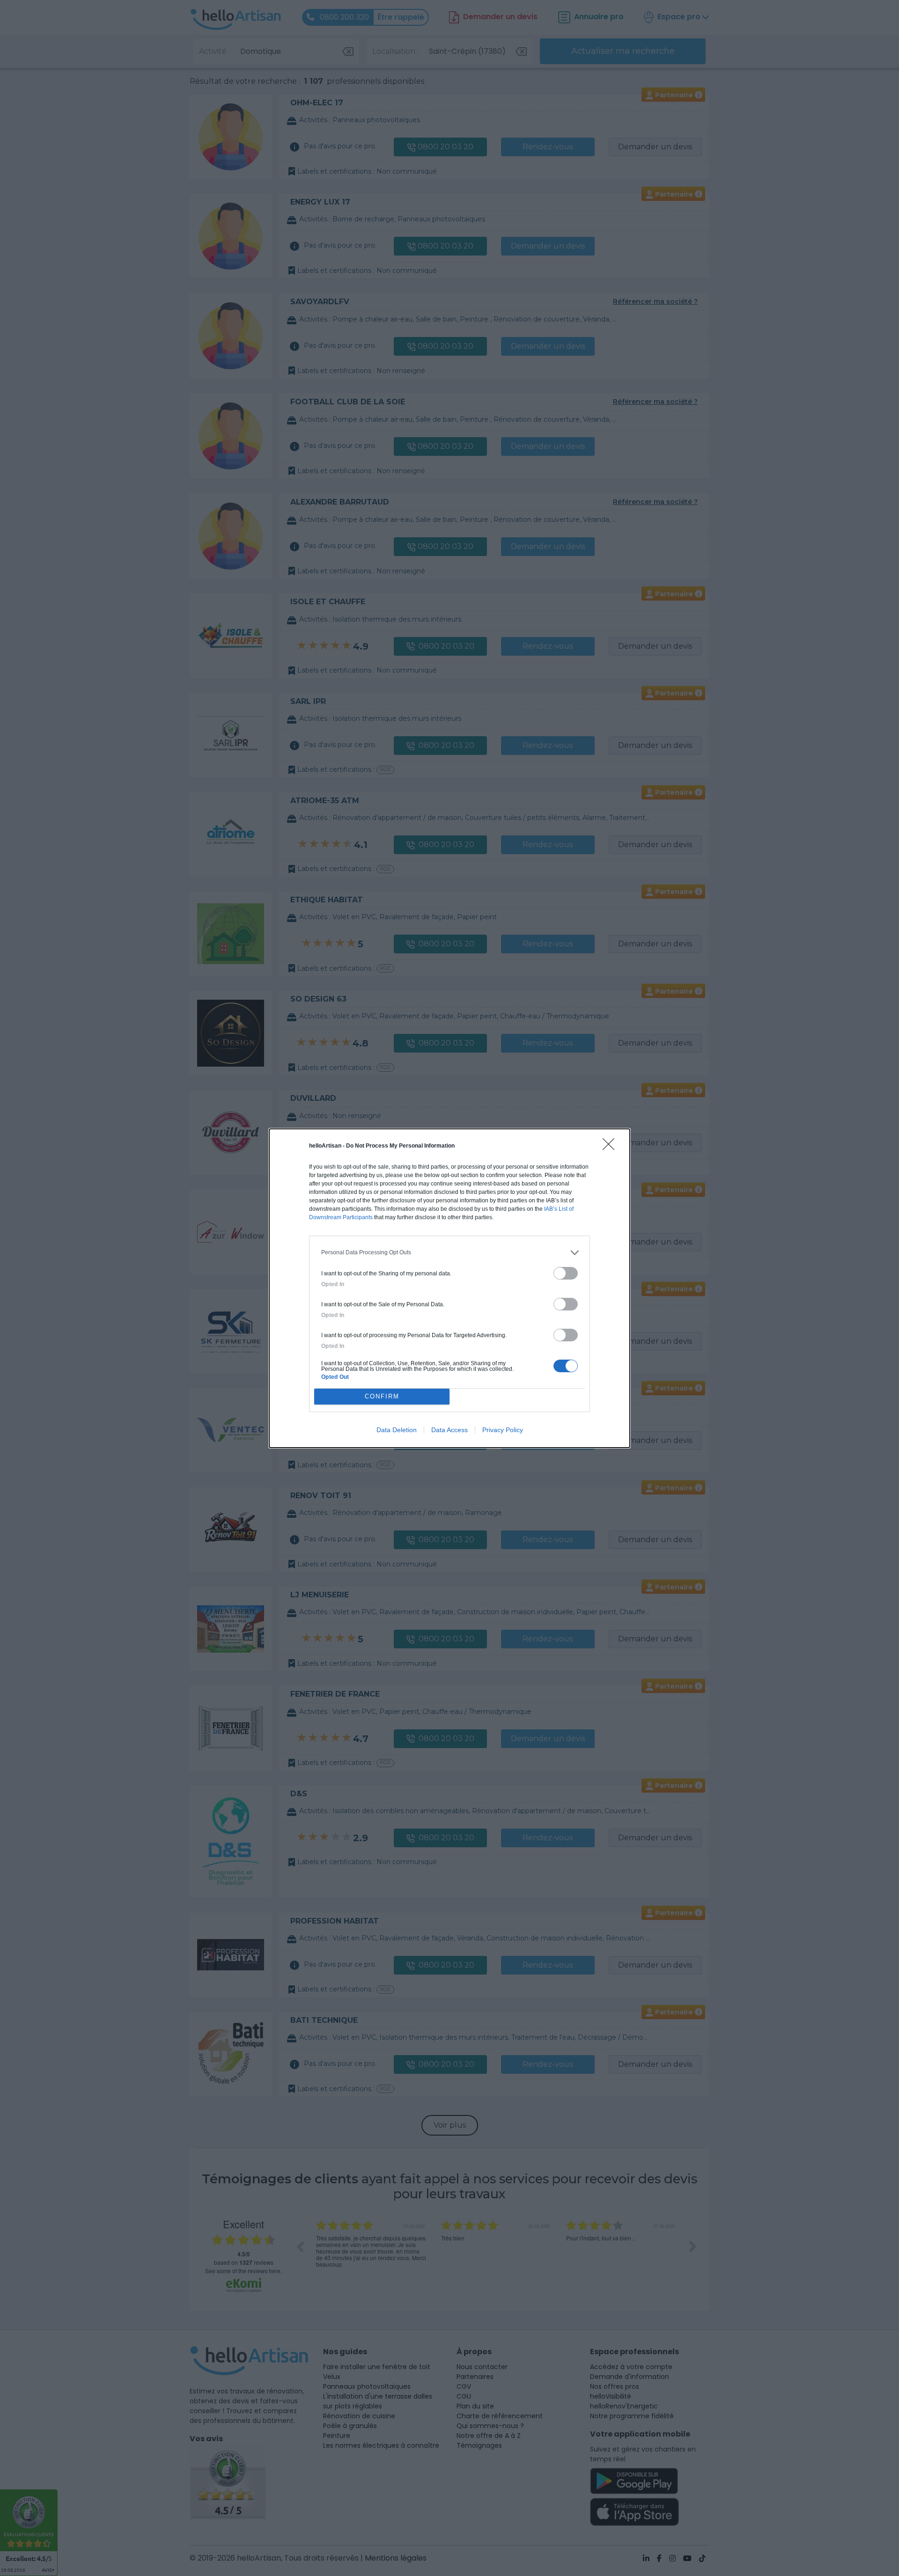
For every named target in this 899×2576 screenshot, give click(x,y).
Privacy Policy (503, 1430)
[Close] (612, 1147)
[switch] (566, 1273)
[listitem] (449, 1253)
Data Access (449, 1430)
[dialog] (449, 1288)
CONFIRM (382, 1396)
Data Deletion (397, 1430)
